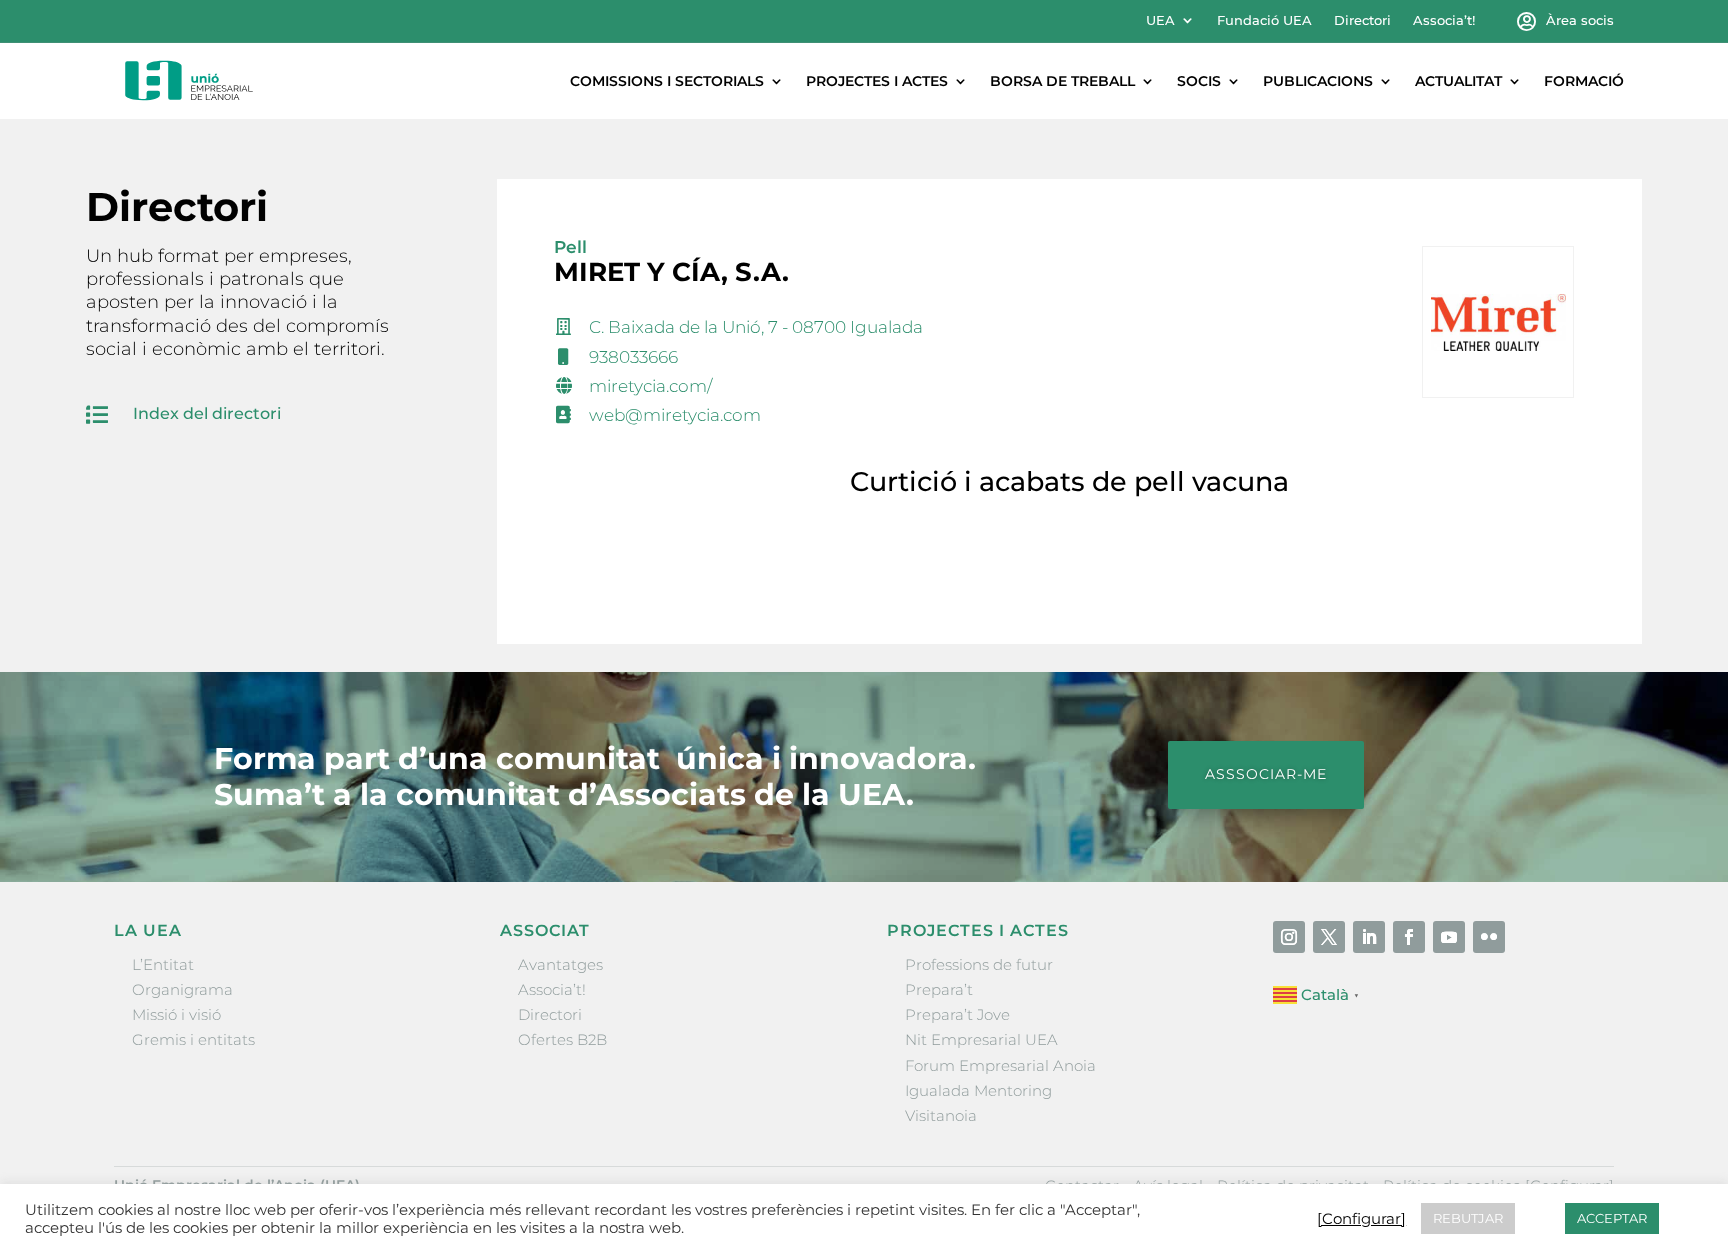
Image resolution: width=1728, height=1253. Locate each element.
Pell (570, 247)
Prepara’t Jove (957, 1014)
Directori (1362, 20)
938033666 (633, 357)
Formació (1584, 81)
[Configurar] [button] (1361, 1219)
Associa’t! (1444, 20)
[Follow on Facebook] (1409, 937)
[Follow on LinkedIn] (1369, 937)
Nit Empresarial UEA (981, 1039)
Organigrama (182, 989)
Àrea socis (1580, 20)
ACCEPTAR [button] (1612, 1218)
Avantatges (560, 964)
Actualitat (1458, 81)
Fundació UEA (1264, 20)
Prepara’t (939, 989)
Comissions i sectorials (667, 81)
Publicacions (1318, 81)
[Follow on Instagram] (1289, 937)
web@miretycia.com (675, 415)
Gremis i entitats (193, 1039)
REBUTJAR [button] (1468, 1218)
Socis (1199, 81)
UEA (1160, 20)
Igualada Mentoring (978, 1090)
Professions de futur (979, 964)
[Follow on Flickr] (1489, 937)
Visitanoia (941, 1115)
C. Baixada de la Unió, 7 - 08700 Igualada (756, 327)
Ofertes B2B (562, 1039)
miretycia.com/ (650, 386)
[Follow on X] (1329, 937)
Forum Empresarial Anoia (1000, 1065)
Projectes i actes (877, 81)
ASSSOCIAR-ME (1266, 774)
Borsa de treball (1062, 81)
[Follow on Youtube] (1449, 937)
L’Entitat (163, 964)
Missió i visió (176, 1014)
